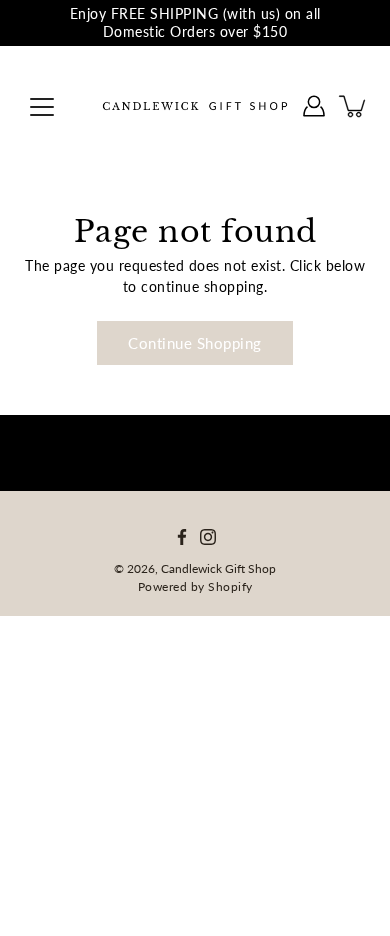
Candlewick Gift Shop (218, 568)
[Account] (314, 106)
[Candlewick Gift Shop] (195, 106)
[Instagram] (208, 537)
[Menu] (42, 107)
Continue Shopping (195, 343)
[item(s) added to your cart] (354, 106)
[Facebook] (182, 537)
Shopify (230, 586)
